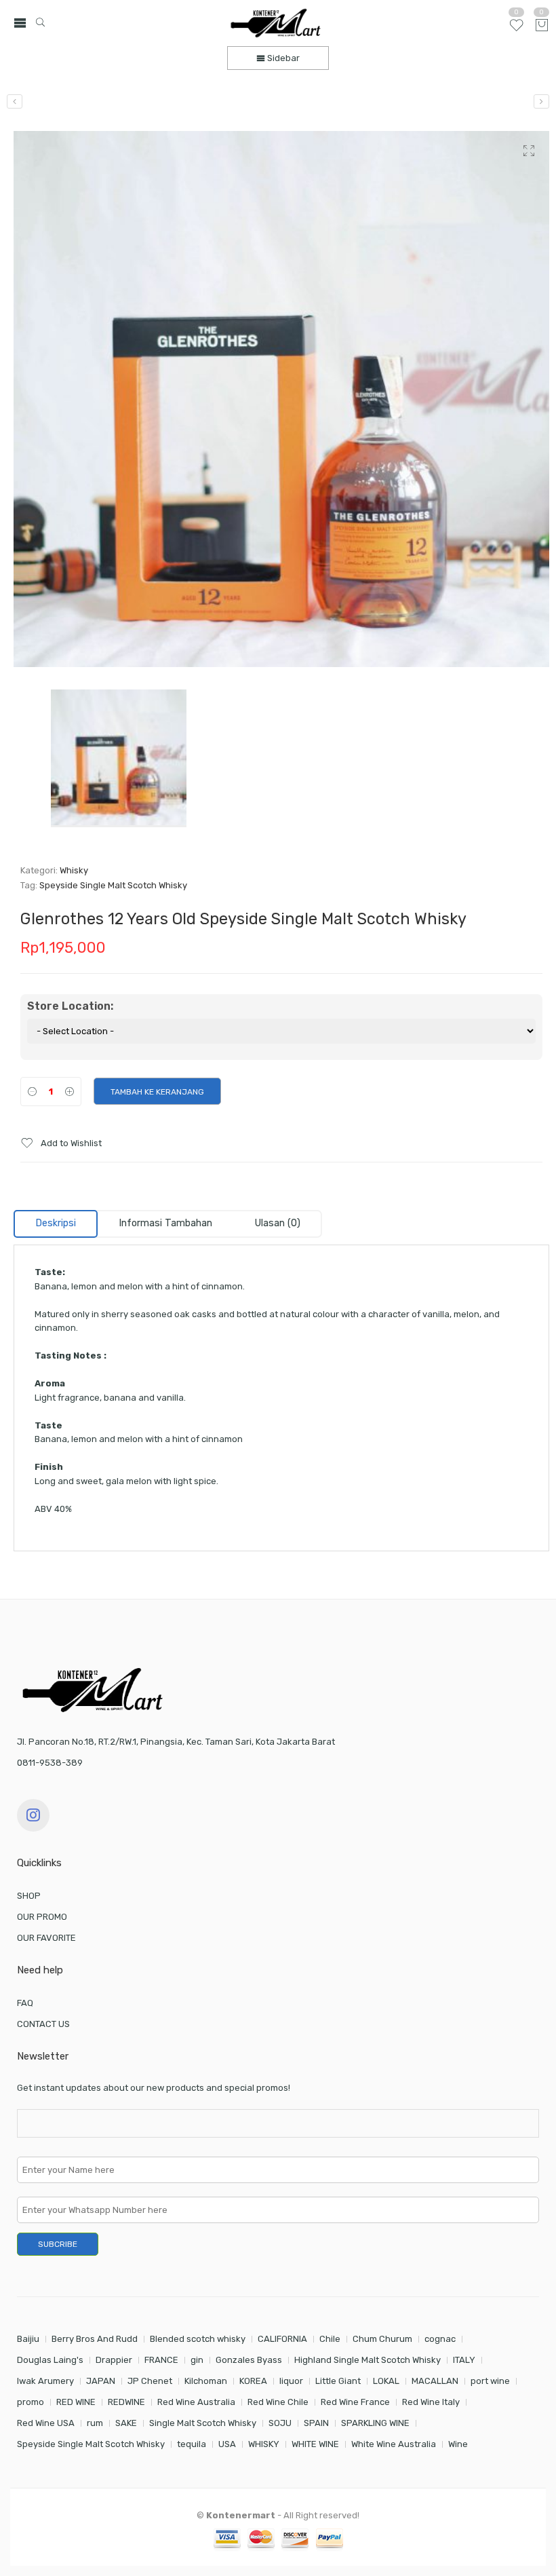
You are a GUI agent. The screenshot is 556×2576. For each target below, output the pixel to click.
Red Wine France (355, 2402)
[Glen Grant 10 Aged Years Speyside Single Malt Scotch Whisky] (541, 101)
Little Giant (338, 2381)
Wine (458, 2444)
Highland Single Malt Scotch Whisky (368, 2360)
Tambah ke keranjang (157, 1092)
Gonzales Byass (249, 2360)
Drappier (114, 2360)
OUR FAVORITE (46, 1938)
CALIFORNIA (282, 2339)
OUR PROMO (42, 1917)
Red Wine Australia (196, 2402)
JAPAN (101, 2381)
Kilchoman (206, 2381)
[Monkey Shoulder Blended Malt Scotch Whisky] (15, 101)
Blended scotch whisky (198, 2339)
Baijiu (28, 2339)
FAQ (25, 2003)
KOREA (253, 2381)
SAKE (126, 2423)
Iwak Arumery (45, 2381)
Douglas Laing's (50, 2360)
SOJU (280, 2423)
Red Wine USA (46, 2423)
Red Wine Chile (278, 2402)
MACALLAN (435, 2381)
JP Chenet (150, 2381)
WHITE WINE (315, 2444)
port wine (490, 2381)
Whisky (74, 870)
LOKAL (386, 2381)
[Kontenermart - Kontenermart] (276, 23)
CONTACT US (43, 2024)
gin (197, 2360)
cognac (440, 2339)
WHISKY (264, 2444)
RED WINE (76, 2402)
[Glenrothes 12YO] (281, 399)
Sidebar (282, 58)
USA (227, 2444)
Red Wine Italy (431, 2402)
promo (31, 2402)
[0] (542, 26)
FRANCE (161, 2360)
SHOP (29, 1896)
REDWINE (126, 2402)
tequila (192, 2444)
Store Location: (70, 1006)
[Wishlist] (516, 31)
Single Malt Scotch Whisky (203, 2423)
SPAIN (316, 2423)
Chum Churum (382, 2339)
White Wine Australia (394, 2444)
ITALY (464, 2360)
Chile (330, 2339)
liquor (291, 2381)
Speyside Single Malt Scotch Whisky (113, 885)
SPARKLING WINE (375, 2423)
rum (95, 2423)
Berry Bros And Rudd (95, 2339)
